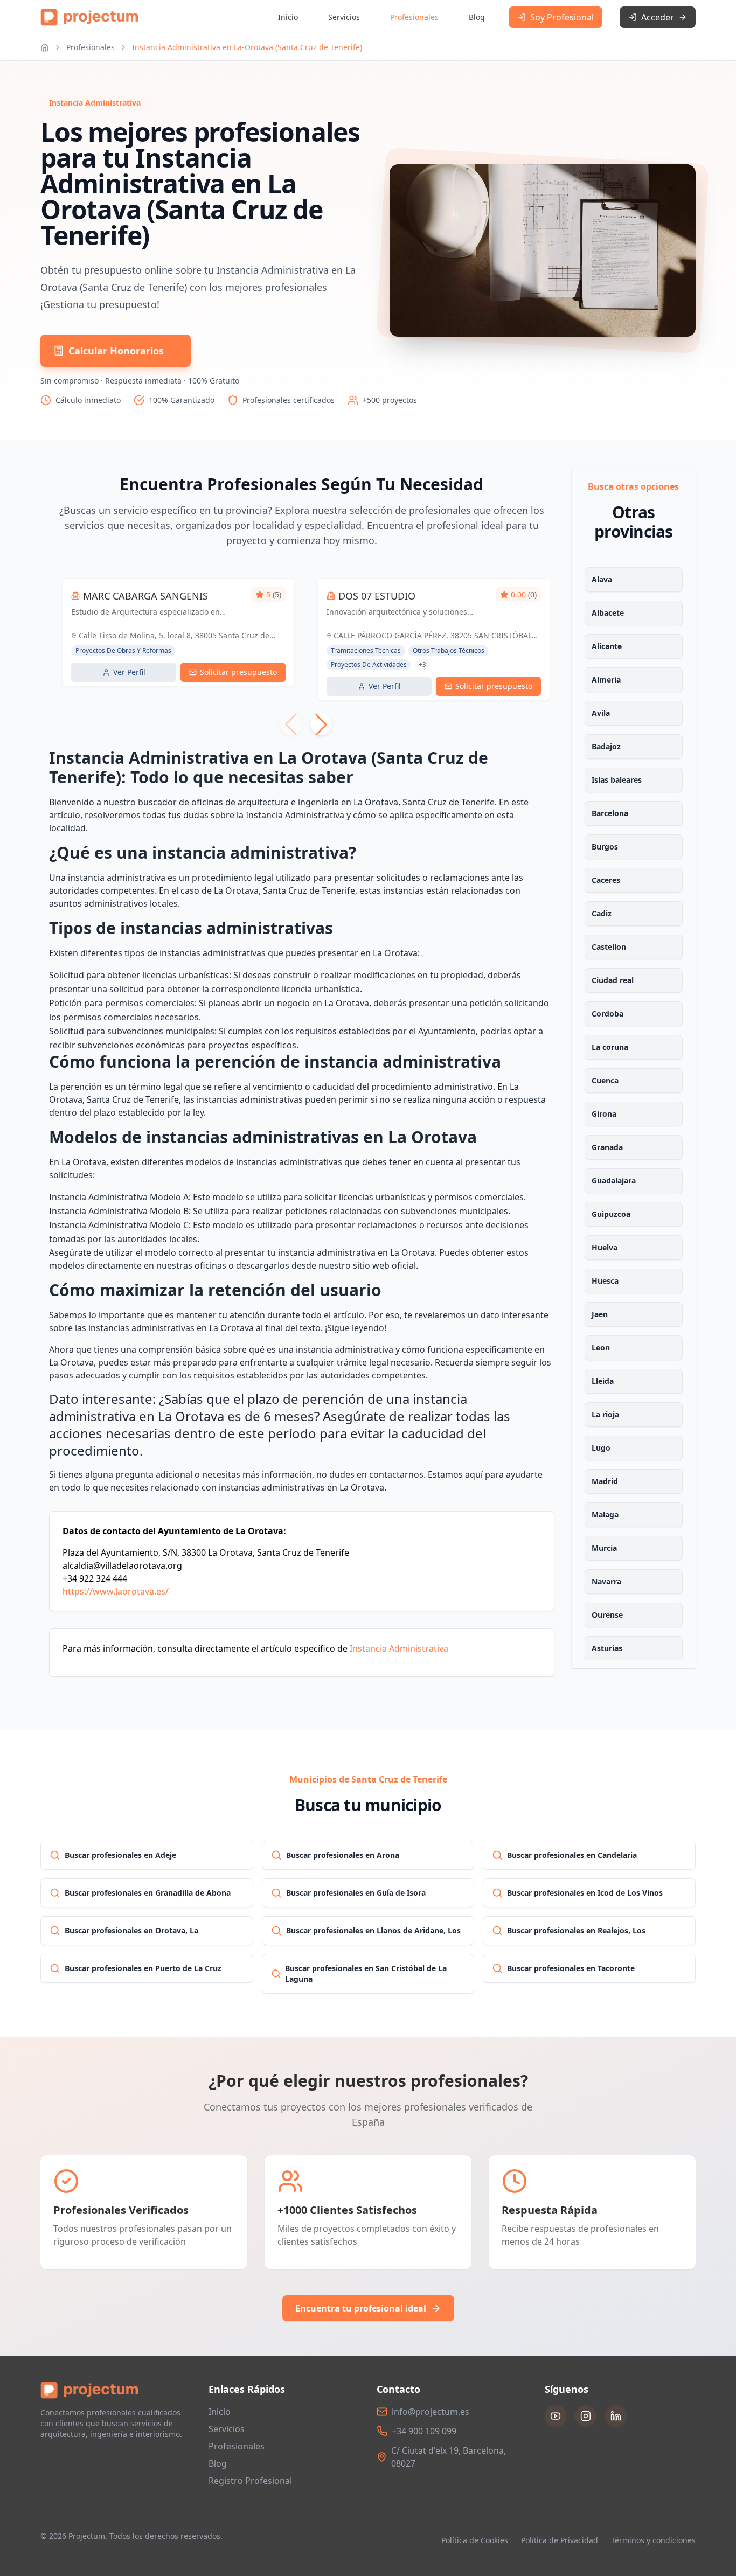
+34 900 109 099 (424, 2431)
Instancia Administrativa (399, 1648)
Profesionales (414, 17)
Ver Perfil (129, 672)
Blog (477, 17)
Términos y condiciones (653, 2540)
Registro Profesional (250, 2481)
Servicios (344, 17)
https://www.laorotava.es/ (116, 1591)
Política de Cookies (475, 2540)
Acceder (658, 17)
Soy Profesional (562, 17)
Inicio (288, 17)
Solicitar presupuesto (238, 672)
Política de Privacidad (560, 2540)
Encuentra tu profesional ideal (361, 2308)
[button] (321, 725)
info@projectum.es (431, 2412)
